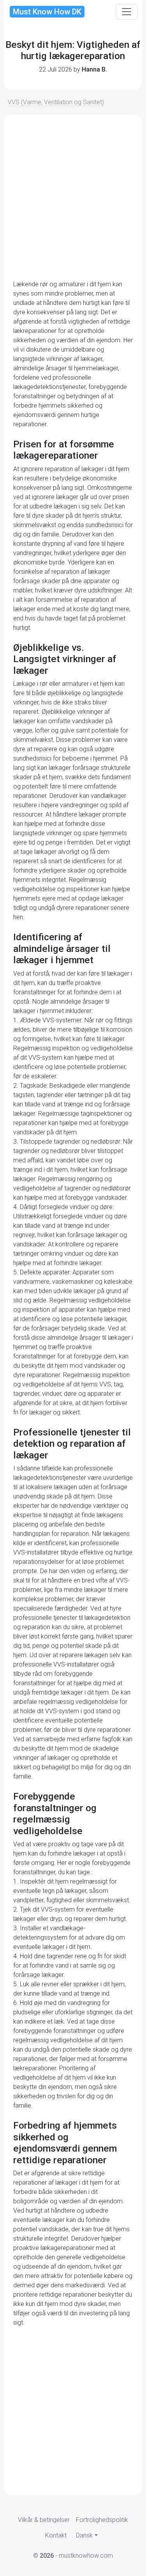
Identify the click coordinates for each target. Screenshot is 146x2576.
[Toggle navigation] (127, 12)
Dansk (84, 2535)
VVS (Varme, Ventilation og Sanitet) (56, 102)
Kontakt (56, 2535)
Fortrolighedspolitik (102, 2520)
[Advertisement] (73, 197)
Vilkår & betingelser (44, 2520)
